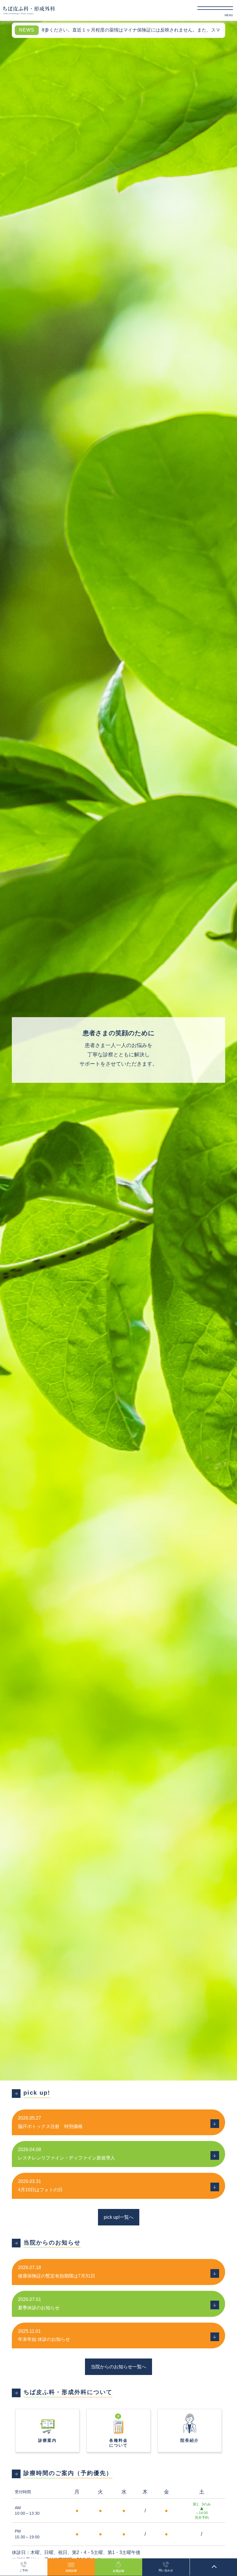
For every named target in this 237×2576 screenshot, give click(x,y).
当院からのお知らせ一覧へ (118, 2367)
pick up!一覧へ (119, 2217)
